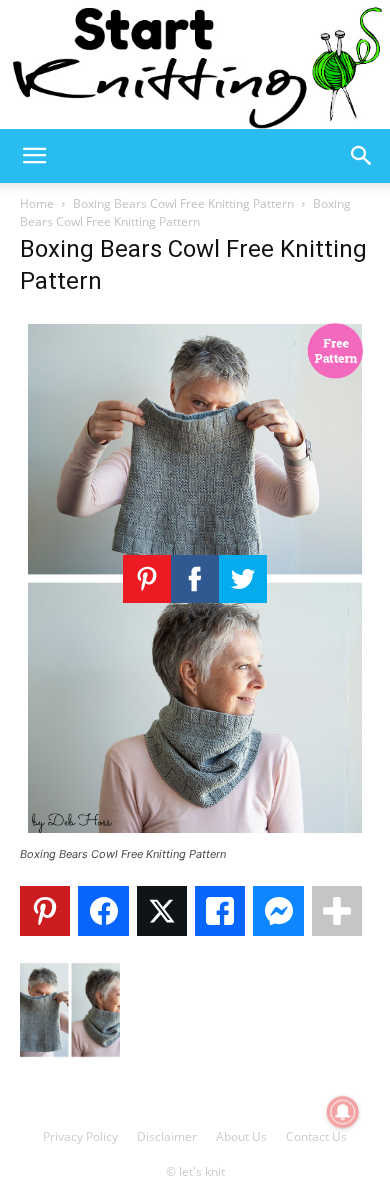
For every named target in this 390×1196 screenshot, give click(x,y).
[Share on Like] (220, 911)
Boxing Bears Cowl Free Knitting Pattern (183, 203)
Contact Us (316, 1136)
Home (37, 203)
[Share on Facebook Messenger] (278, 911)
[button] (34, 156)
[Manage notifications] (343, 1112)
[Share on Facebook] (103, 911)
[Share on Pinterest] (45, 911)
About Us (241, 1136)
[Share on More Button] (337, 911)
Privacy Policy (80, 1136)
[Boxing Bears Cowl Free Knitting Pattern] (195, 835)
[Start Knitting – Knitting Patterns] (195, 64)
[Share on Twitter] (162, 911)
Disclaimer (167, 1136)
